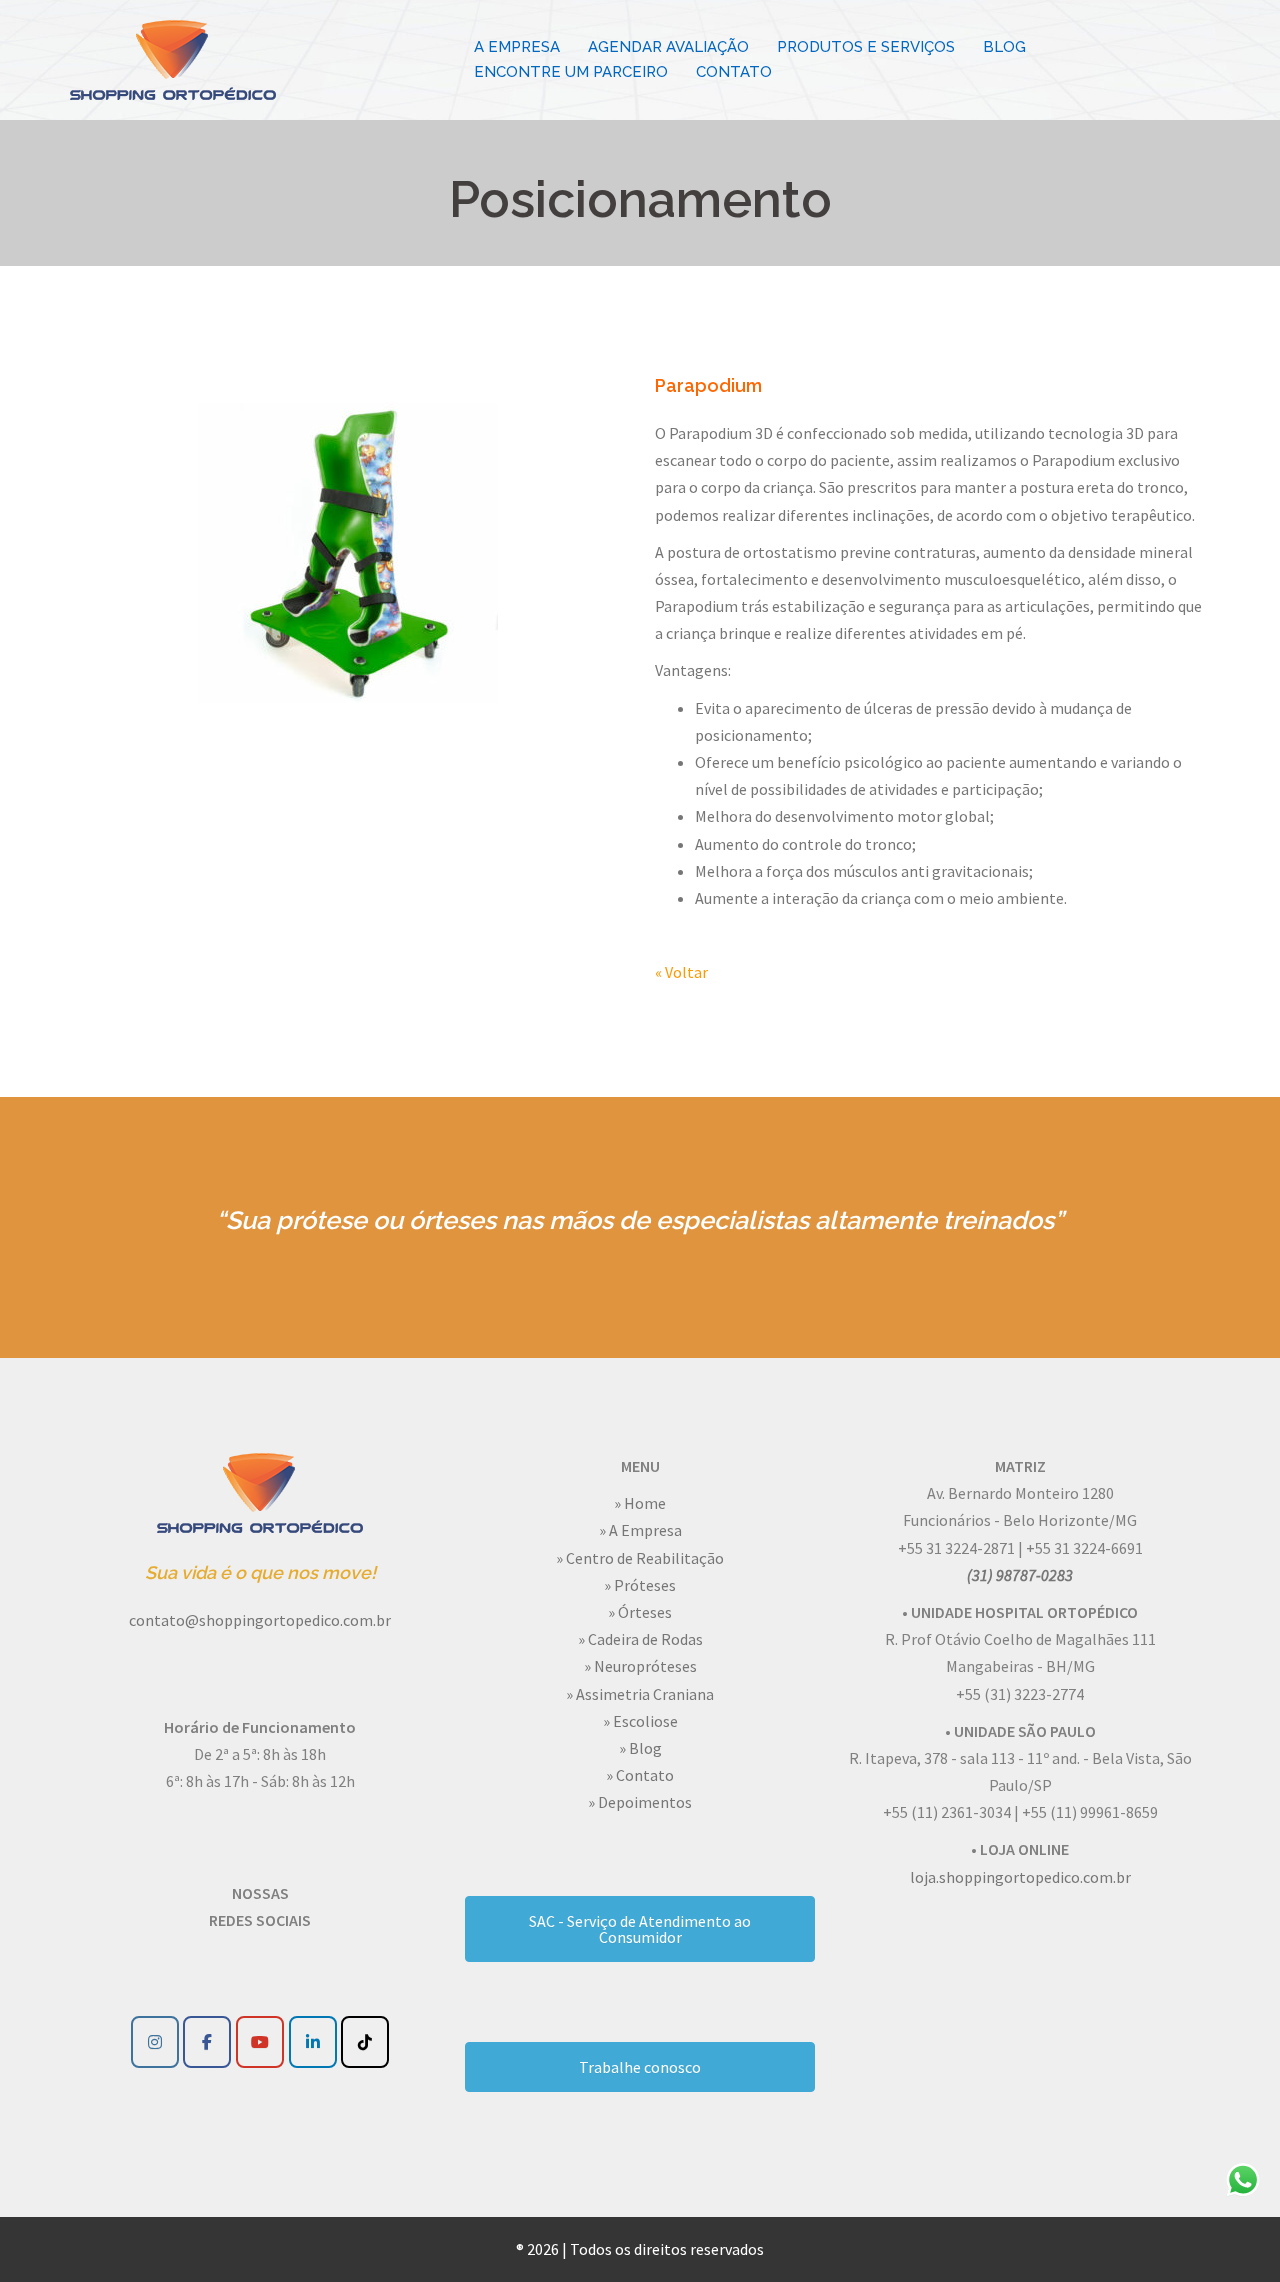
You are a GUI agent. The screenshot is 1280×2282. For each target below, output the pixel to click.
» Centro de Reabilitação (640, 1558)
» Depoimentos (640, 1802)
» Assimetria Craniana (640, 1694)
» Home (640, 1503)
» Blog (640, 1748)
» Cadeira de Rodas (640, 1639)
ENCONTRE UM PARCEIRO (571, 72)
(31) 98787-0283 (1020, 1575)
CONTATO (734, 72)
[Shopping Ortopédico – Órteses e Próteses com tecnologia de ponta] (173, 58)
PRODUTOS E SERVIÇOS (866, 47)
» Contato (640, 1775)
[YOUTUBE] (260, 2042)
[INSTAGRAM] (155, 2042)
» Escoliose (640, 1721)
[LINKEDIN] (313, 2042)
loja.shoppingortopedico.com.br (1020, 1877)
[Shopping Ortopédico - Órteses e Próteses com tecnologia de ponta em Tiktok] (365, 2042)
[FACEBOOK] (207, 2042)
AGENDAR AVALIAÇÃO (668, 47)
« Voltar (681, 972)
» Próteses (640, 1585)
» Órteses (640, 1612)
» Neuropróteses (640, 1666)
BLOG (1004, 47)
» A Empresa (640, 1530)
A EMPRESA (517, 47)
